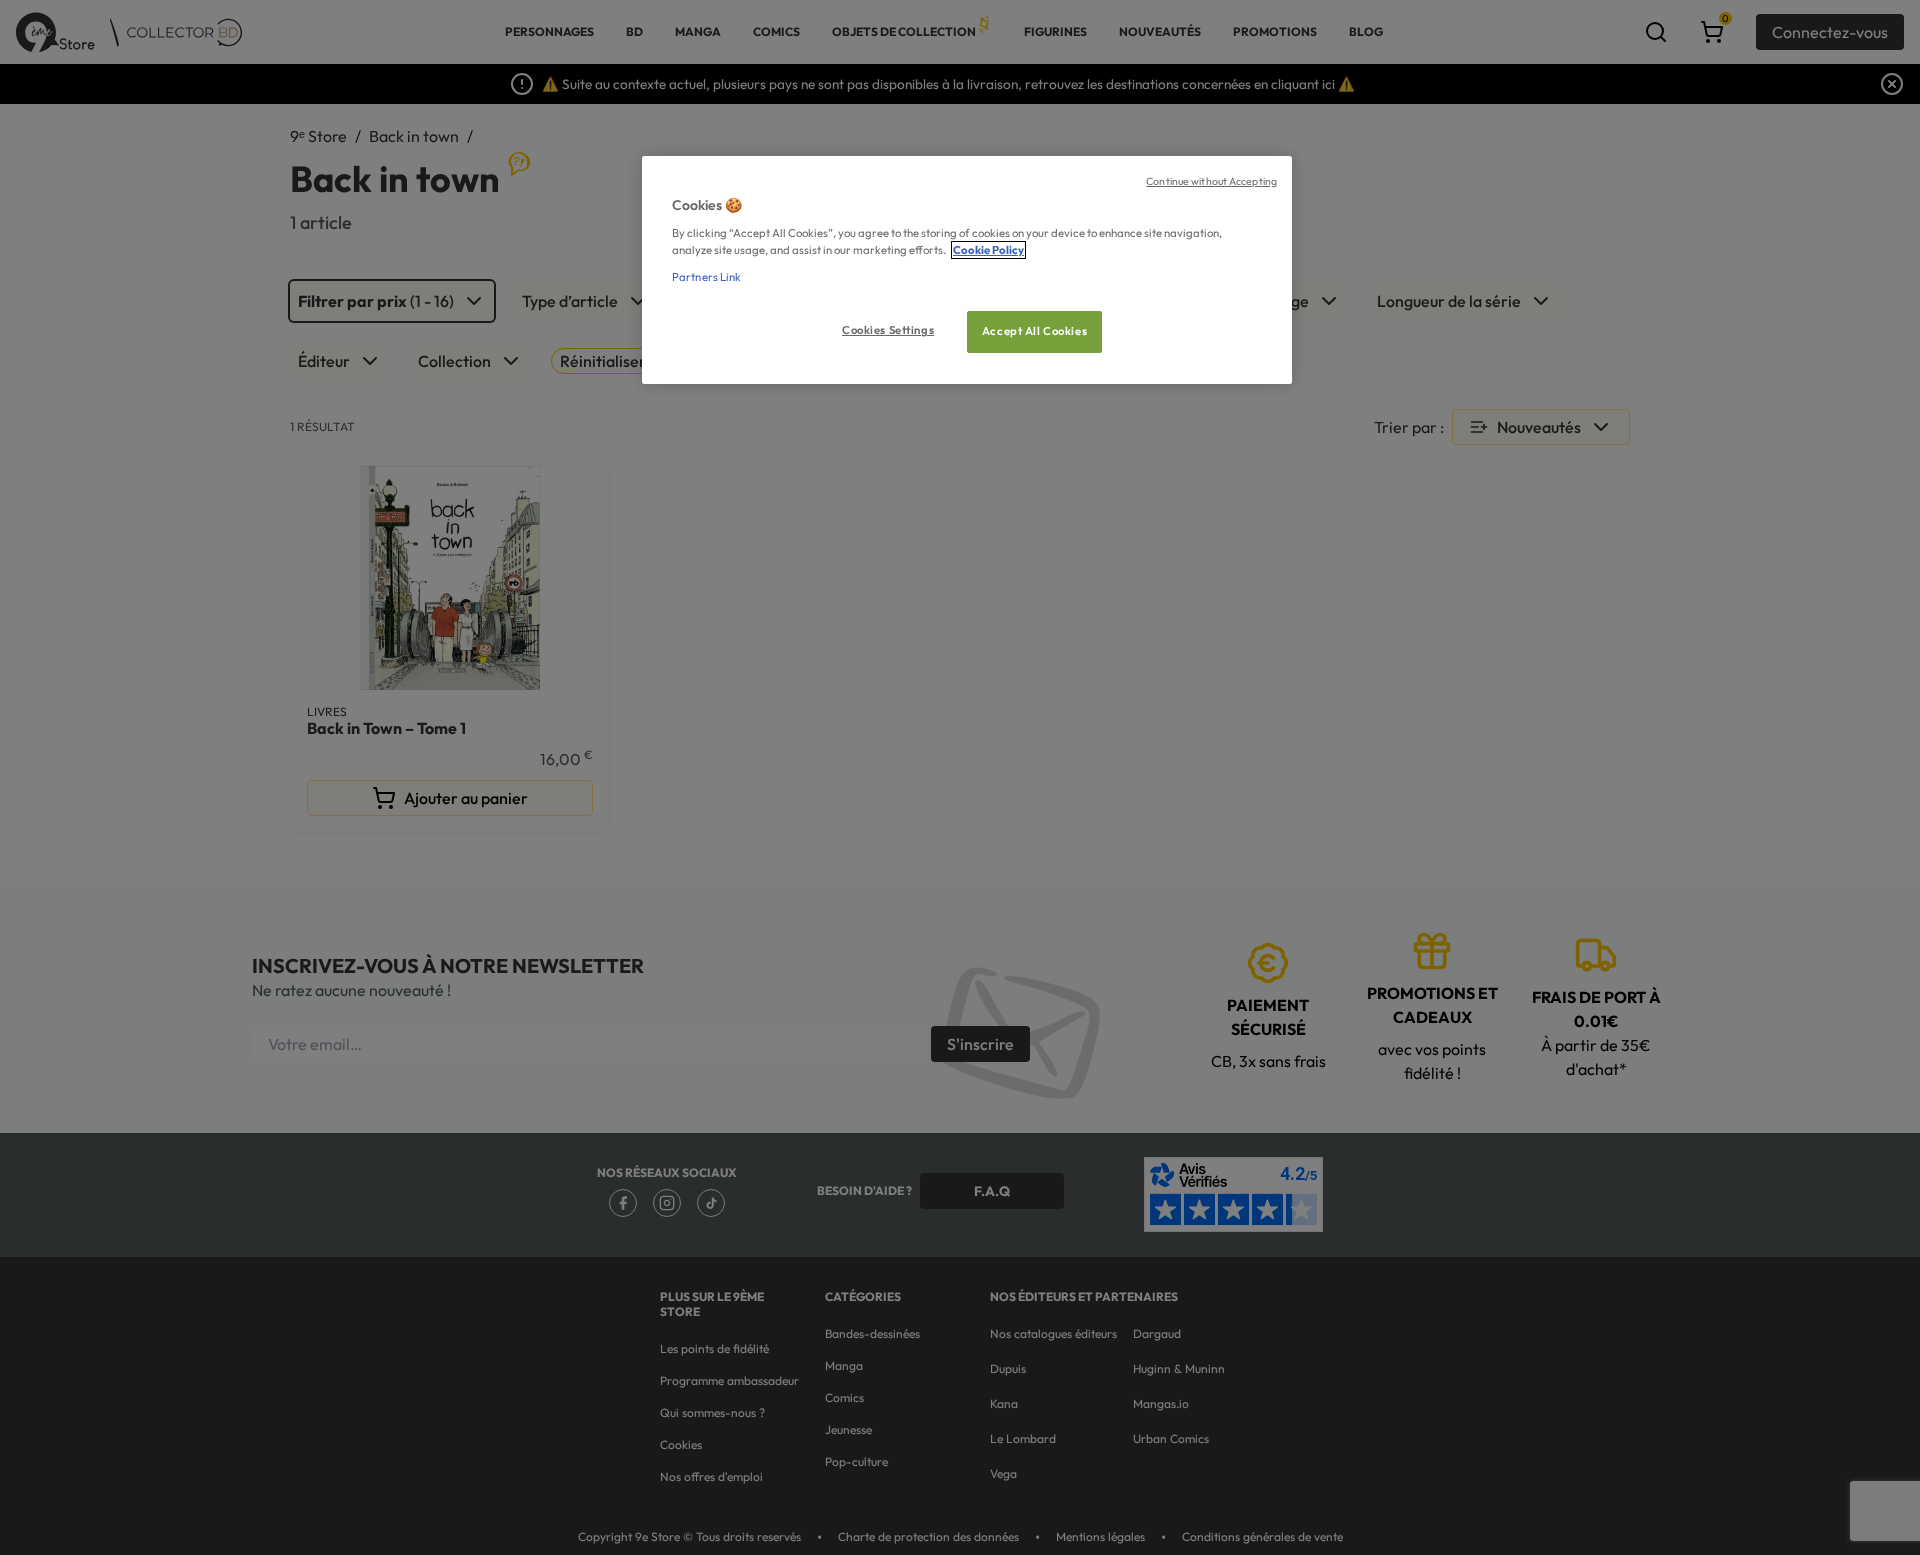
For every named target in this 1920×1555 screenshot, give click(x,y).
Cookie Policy (988, 250)
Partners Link (706, 277)
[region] (967, 270)
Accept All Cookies (1034, 331)
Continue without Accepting (1211, 181)
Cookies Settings (888, 330)
